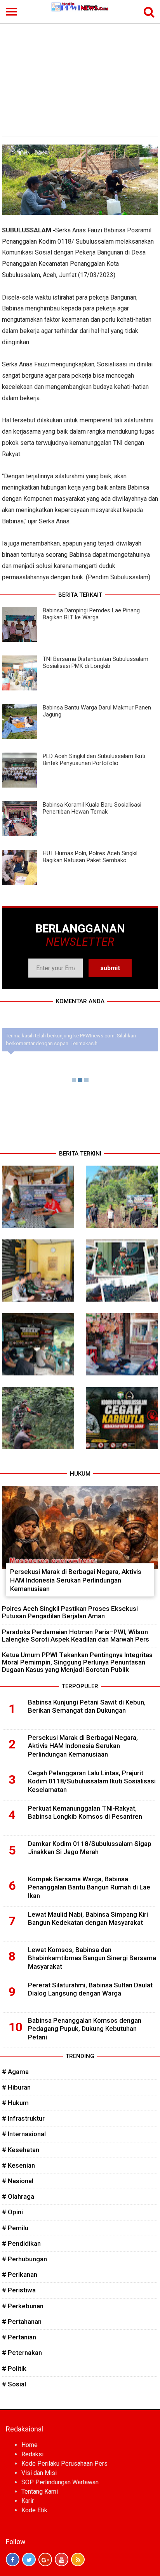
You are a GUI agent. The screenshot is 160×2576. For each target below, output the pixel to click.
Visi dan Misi (39, 2473)
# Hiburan (16, 2087)
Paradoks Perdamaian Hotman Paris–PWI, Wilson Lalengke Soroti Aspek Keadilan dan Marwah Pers (76, 1636)
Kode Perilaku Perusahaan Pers (64, 2464)
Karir (28, 2501)
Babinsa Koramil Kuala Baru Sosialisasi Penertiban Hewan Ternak (92, 808)
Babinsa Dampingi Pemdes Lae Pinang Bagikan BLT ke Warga (91, 614)
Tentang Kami (40, 2491)
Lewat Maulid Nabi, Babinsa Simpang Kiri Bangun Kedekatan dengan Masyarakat (88, 1919)
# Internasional (24, 2134)
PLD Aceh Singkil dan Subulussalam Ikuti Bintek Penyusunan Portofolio (94, 760)
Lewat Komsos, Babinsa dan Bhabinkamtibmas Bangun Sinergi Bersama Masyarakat (92, 1958)
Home (30, 2445)
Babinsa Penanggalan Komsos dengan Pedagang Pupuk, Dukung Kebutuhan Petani (85, 2029)
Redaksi (32, 2454)
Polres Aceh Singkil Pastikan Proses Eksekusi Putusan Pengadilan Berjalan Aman (70, 1612)
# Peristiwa (19, 2290)
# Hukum (15, 2103)
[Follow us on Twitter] (29, 2559)
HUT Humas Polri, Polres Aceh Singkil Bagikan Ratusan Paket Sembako (90, 857)
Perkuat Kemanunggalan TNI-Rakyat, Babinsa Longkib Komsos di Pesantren (85, 1813)
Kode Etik (34, 2510)
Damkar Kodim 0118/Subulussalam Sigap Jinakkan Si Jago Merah (90, 1848)
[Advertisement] (80, 71)
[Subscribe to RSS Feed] (78, 2559)
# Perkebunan (23, 2306)
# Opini (12, 2212)
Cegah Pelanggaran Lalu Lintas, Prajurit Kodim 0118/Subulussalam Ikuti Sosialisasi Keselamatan (92, 1781)
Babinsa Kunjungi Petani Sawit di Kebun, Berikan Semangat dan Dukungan (87, 1706)
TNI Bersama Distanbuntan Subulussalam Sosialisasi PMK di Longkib (96, 662)
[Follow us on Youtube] (62, 2559)
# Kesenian (18, 2165)
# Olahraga (18, 2196)
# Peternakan (22, 2353)
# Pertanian (19, 2337)
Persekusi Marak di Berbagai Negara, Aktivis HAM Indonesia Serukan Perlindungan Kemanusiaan (76, 1580)
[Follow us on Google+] (45, 2559)
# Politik (14, 2369)
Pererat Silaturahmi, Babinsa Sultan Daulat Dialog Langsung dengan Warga (90, 1989)
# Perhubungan (24, 2259)
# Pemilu (15, 2228)
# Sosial (14, 2384)
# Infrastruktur (23, 2118)
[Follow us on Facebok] (13, 2559)
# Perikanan (20, 2274)
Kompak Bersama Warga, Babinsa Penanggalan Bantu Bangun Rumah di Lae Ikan (89, 1888)
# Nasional (18, 2181)
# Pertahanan (22, 2322)
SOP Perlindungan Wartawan (60, 2482)
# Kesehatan (21, 2150)
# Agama (15, 2072)
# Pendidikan (21, 2243)
